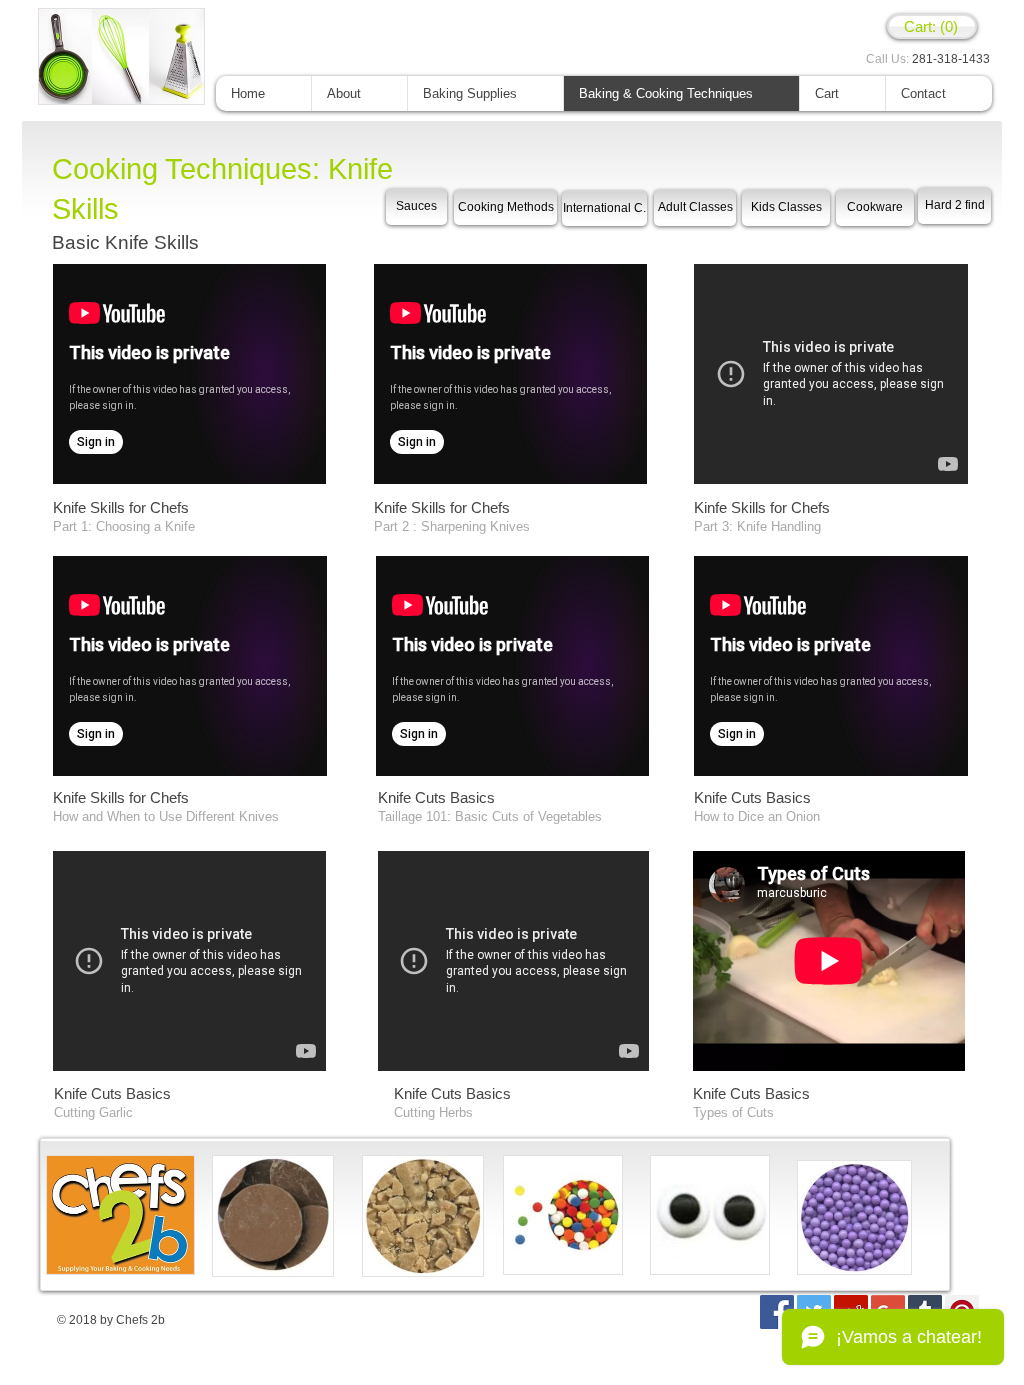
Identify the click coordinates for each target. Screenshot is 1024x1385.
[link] (932, 27)
